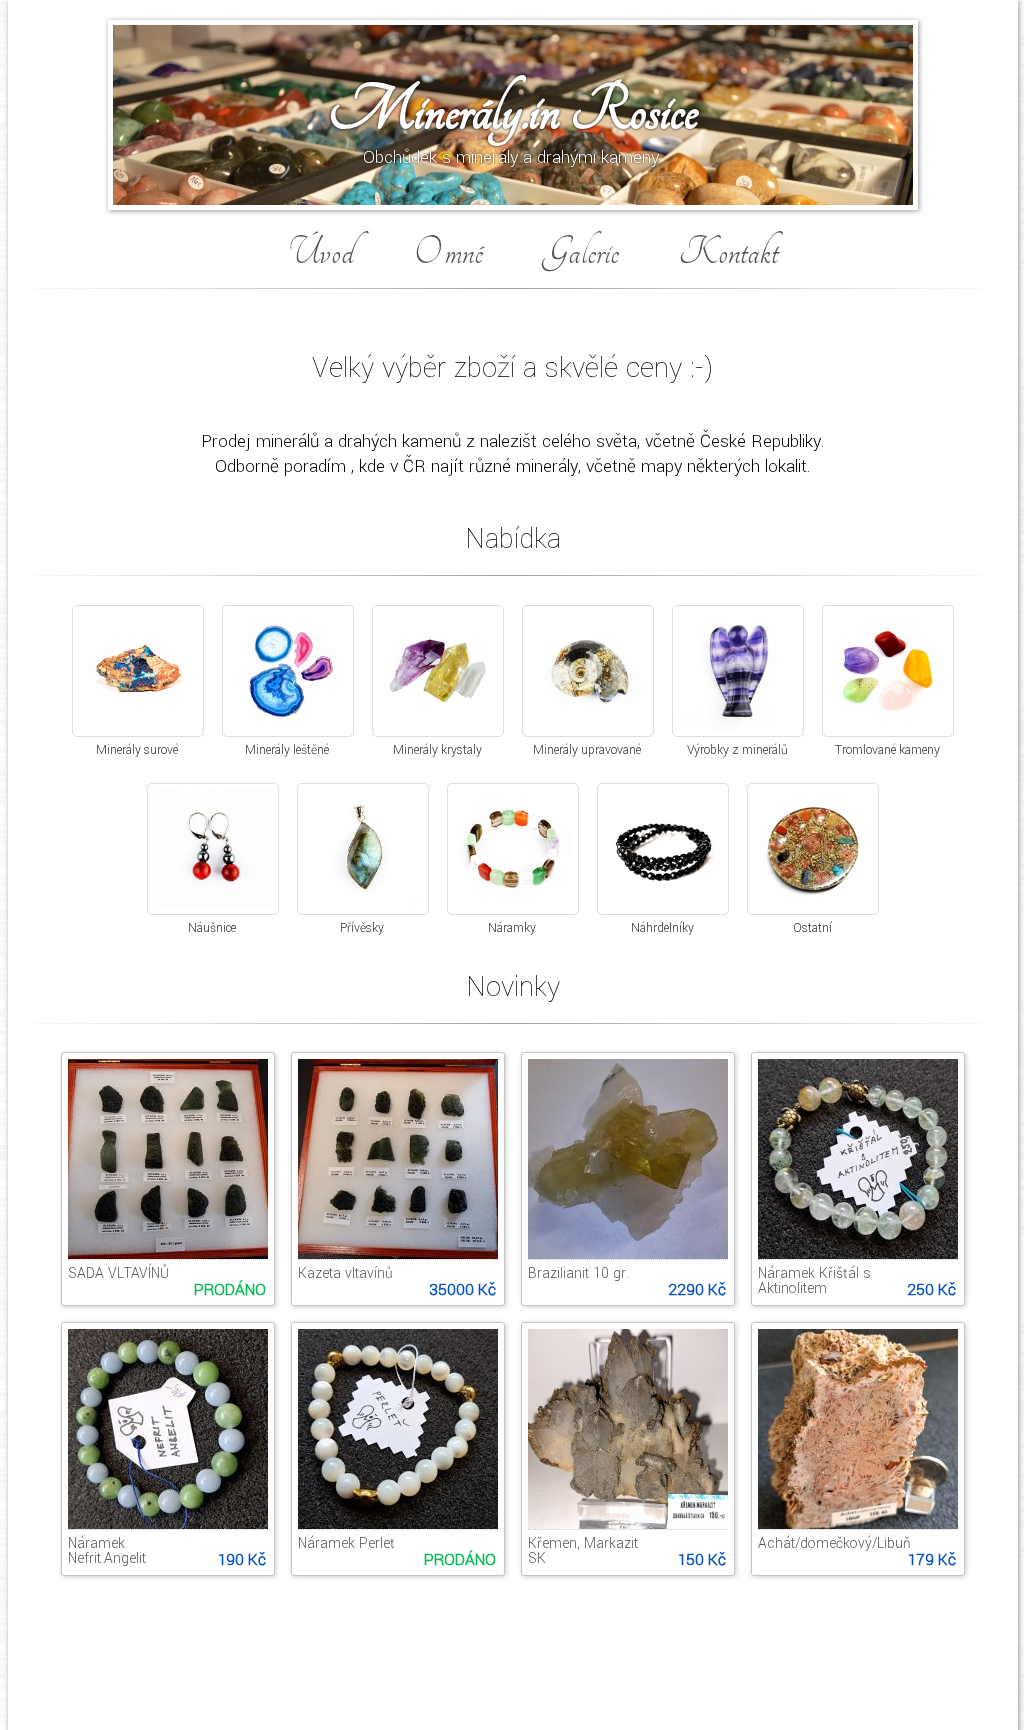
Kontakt (728, 252)
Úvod (321, 252)
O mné (448, 252)
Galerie (581, 252)
